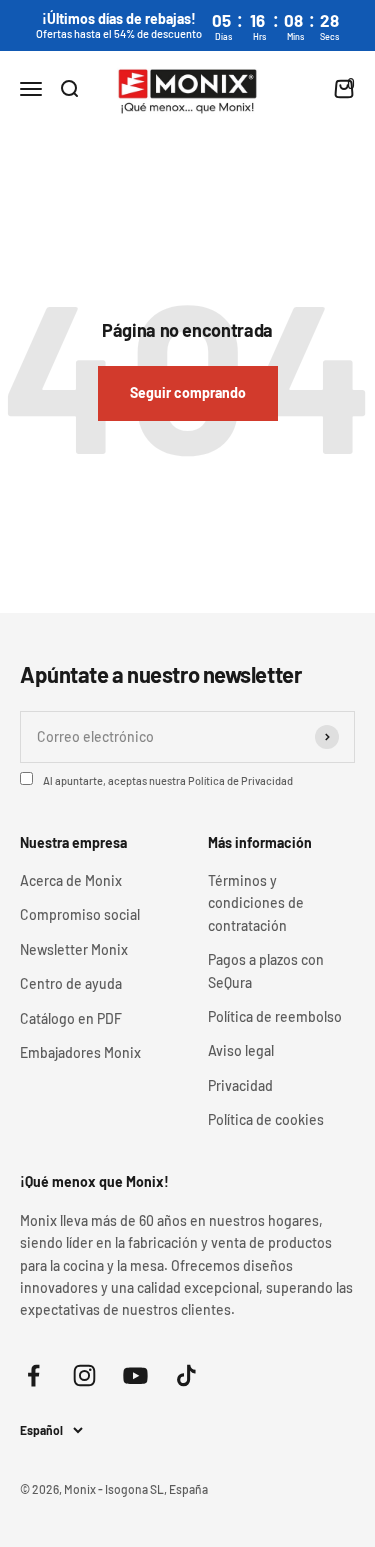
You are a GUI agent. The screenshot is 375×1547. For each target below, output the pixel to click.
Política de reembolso (275, 1016)
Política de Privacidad (240, 780)
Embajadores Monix (80, 1052)
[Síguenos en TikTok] (186, 1375)
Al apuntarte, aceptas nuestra (168, 780)
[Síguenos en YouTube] (135, 1375)
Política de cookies (266, 1119)
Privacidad (240, 1085)
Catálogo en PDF (71, 1018)
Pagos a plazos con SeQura (266, 970)
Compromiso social (80, 914)
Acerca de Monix (71, 880)
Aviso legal (241, 1050)
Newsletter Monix (74, 949)
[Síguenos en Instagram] (84, 1375)
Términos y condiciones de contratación (256, 903)
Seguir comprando (188, 392)
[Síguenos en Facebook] (33, 1375)
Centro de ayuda (71, 983)
